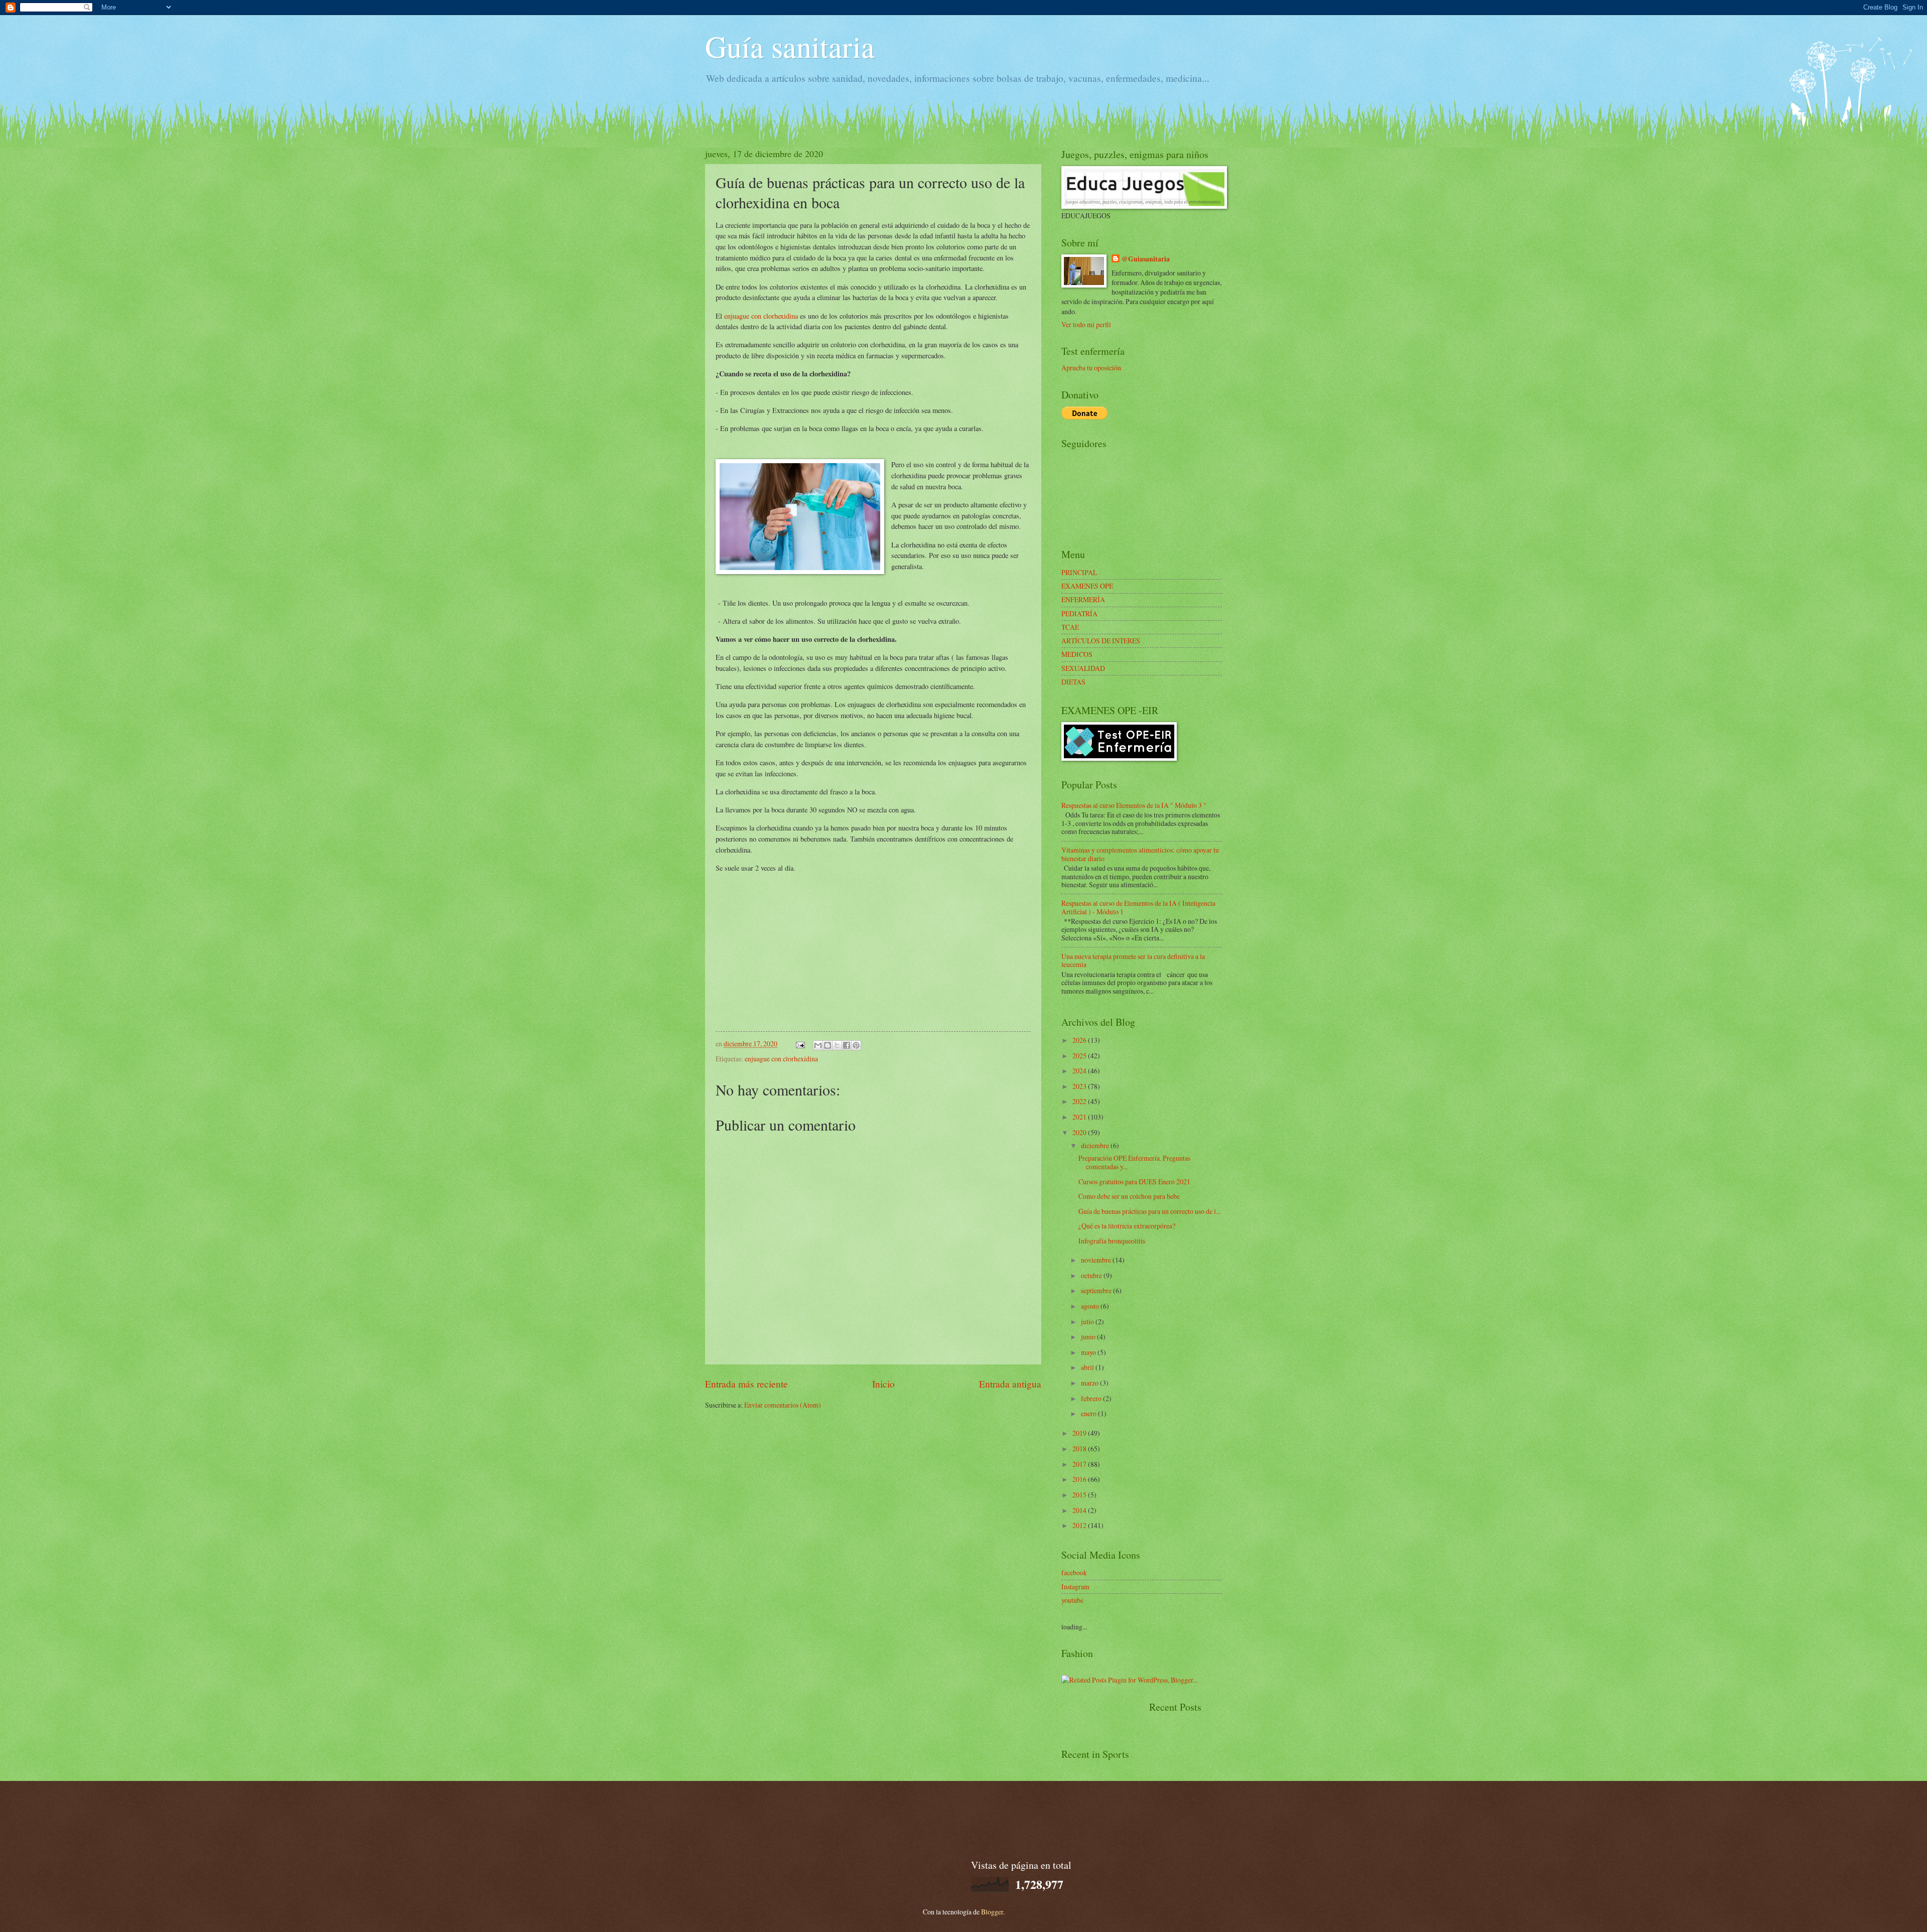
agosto (1091, 1306)
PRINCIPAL (1079, 572)
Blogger (992, 1912)
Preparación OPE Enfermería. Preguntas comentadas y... (1134, 1162)
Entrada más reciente (746, 1384)
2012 (1080, 1525)
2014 (1080, 1510)
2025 (1080, 1056)
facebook (1074, 1572)
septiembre (1097, 1290)
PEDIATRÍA (1079, 613)
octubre (1092, 1275)
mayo (1089, 1352)
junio (1089, 1337)
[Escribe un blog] (828, 1045)
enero (1089, 1413)
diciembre (1096, 1145)
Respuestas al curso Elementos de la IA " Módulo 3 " (1134, 805)
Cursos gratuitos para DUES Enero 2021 (1134, 1182)
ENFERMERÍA (1083, 599)
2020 (1080, 1132)
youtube (1072, 1600)
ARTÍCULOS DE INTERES (1101, 641)
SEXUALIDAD (1083, 668)
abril (1088, 1367)
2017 (1080, 1464)
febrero (1092, 1398)
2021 (1080, 1117)
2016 (1080, 1479)
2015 (1080, 1495)
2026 (1080, 1040)
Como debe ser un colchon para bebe (1129, 1196)
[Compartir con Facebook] (847, 1045)
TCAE (1070, 627)
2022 (1080, 1101)
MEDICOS (1077, 654)
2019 (1080, 1433)
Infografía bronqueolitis (1112, 1241)
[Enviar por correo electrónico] (818, 1045)
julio (1088, 1322)
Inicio (883, 1384)
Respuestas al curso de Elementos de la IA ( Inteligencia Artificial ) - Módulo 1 (1138, 907)
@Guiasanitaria (1146, 259)
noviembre (1097, 1260)
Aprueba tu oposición (1091, 368)
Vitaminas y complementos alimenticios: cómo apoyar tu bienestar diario (1140, 854)
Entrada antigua (1010, 1384)
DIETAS (1073, 682)
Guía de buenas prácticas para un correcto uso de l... (1149, 1211)
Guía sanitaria (790, 46)
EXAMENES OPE (1087, 586)
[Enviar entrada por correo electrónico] (800, 1044)
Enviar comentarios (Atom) (783, 1405)
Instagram (1075, 1586)
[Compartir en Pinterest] (856, 1045)
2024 (1080, 1071)
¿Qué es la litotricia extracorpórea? (1127, 1226)
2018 (1080, 1448)
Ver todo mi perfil (1086, 324)
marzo (1090, 1383)
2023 (1080, 1086)
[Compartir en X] (837, 1045)
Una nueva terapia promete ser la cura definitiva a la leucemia (1133, 960)
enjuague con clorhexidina (761, 316)
